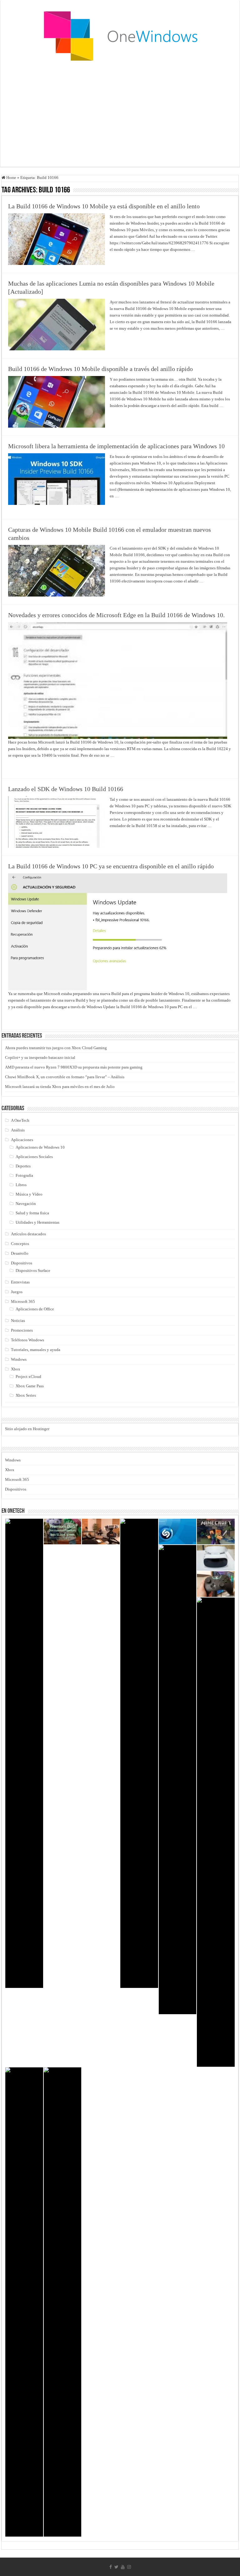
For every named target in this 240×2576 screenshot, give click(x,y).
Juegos (17, 1292)
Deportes (23, 1166)
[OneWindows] (120, 36)
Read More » (123, 261)
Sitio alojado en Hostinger (27, 1429)
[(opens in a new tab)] (216, 1532)
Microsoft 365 (23, 1301)
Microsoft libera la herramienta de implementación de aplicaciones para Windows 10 (116, 446)
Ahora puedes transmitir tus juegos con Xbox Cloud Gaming (56, 1048)
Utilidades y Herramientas (37, 1222)
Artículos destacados (28, 1234)
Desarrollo (20, 1253)
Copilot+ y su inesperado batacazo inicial (40, 1057)
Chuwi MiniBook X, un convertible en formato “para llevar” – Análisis (65, 1077)
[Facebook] (111, 2567)
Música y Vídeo (29, 1194)
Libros (21, 1185)
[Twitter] (116, 2567)
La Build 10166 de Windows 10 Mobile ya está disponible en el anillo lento (104, 206)
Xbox (16, 1369)
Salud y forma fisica (32, 1213)
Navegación (26, 1204)
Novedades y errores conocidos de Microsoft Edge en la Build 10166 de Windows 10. (116, 615)
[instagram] (129, 2567)
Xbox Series (26, 1395)
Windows (19, 1359)
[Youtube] (123, 2567)
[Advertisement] (120, 117)
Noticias (18, 1321)
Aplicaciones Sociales (34, 1157)
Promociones (22, 1330)
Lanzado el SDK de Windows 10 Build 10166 (66, 789)
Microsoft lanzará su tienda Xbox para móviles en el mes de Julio (60, 1087)
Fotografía (24, 1175)
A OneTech (20, 1120)
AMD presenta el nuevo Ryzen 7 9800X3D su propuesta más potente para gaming (74, 1067)
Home (11, 178)
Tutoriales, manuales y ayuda (36, 1350)
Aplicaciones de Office (35, 1309)
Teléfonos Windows (27, 1340)
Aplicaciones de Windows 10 (40, 1147)
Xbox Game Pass (30, 1386)
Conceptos (20, 1244)
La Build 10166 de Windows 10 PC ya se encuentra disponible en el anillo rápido (111, 866)
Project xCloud (28, 1377)
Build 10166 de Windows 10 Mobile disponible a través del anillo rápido (100, 369)
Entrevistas (20, 1282)
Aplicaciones (22, 1140)
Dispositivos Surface (33, 1270)
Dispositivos (22, 1263)
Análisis (18, 1130)
